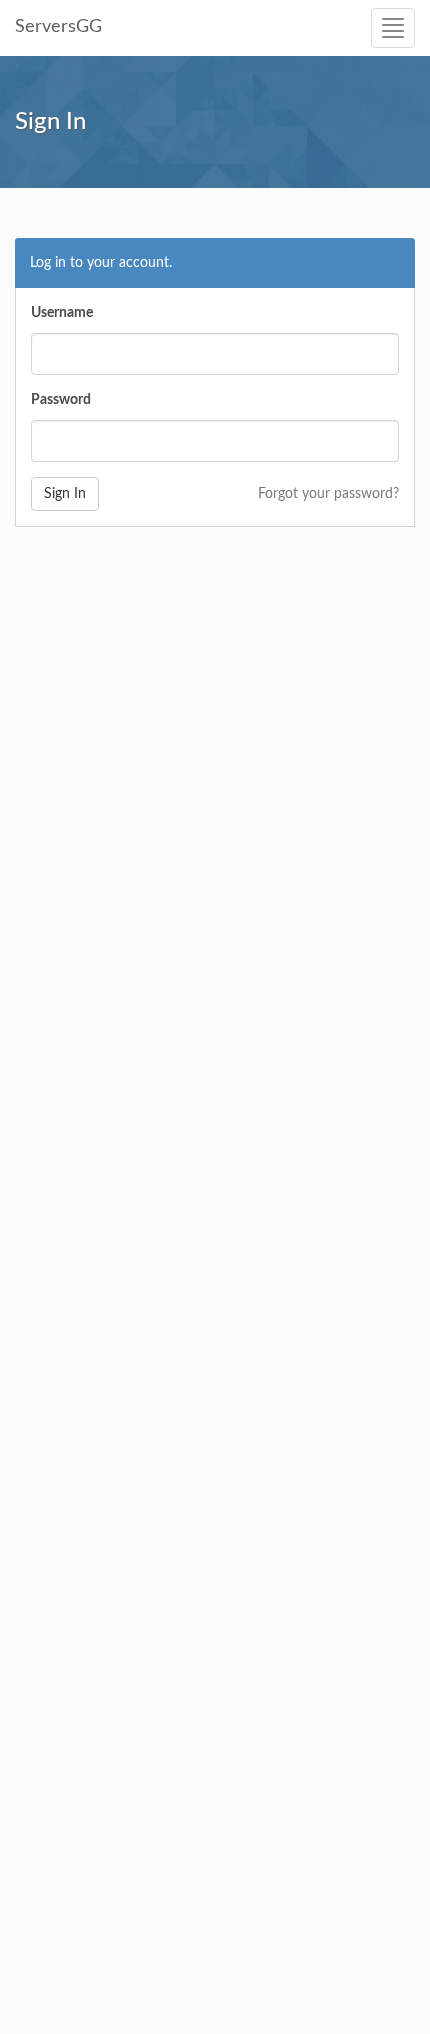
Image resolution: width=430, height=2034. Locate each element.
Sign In (65, 494)
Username (62, 313)
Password (61, 400)
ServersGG (58, 27)
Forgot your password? (328, 494)
